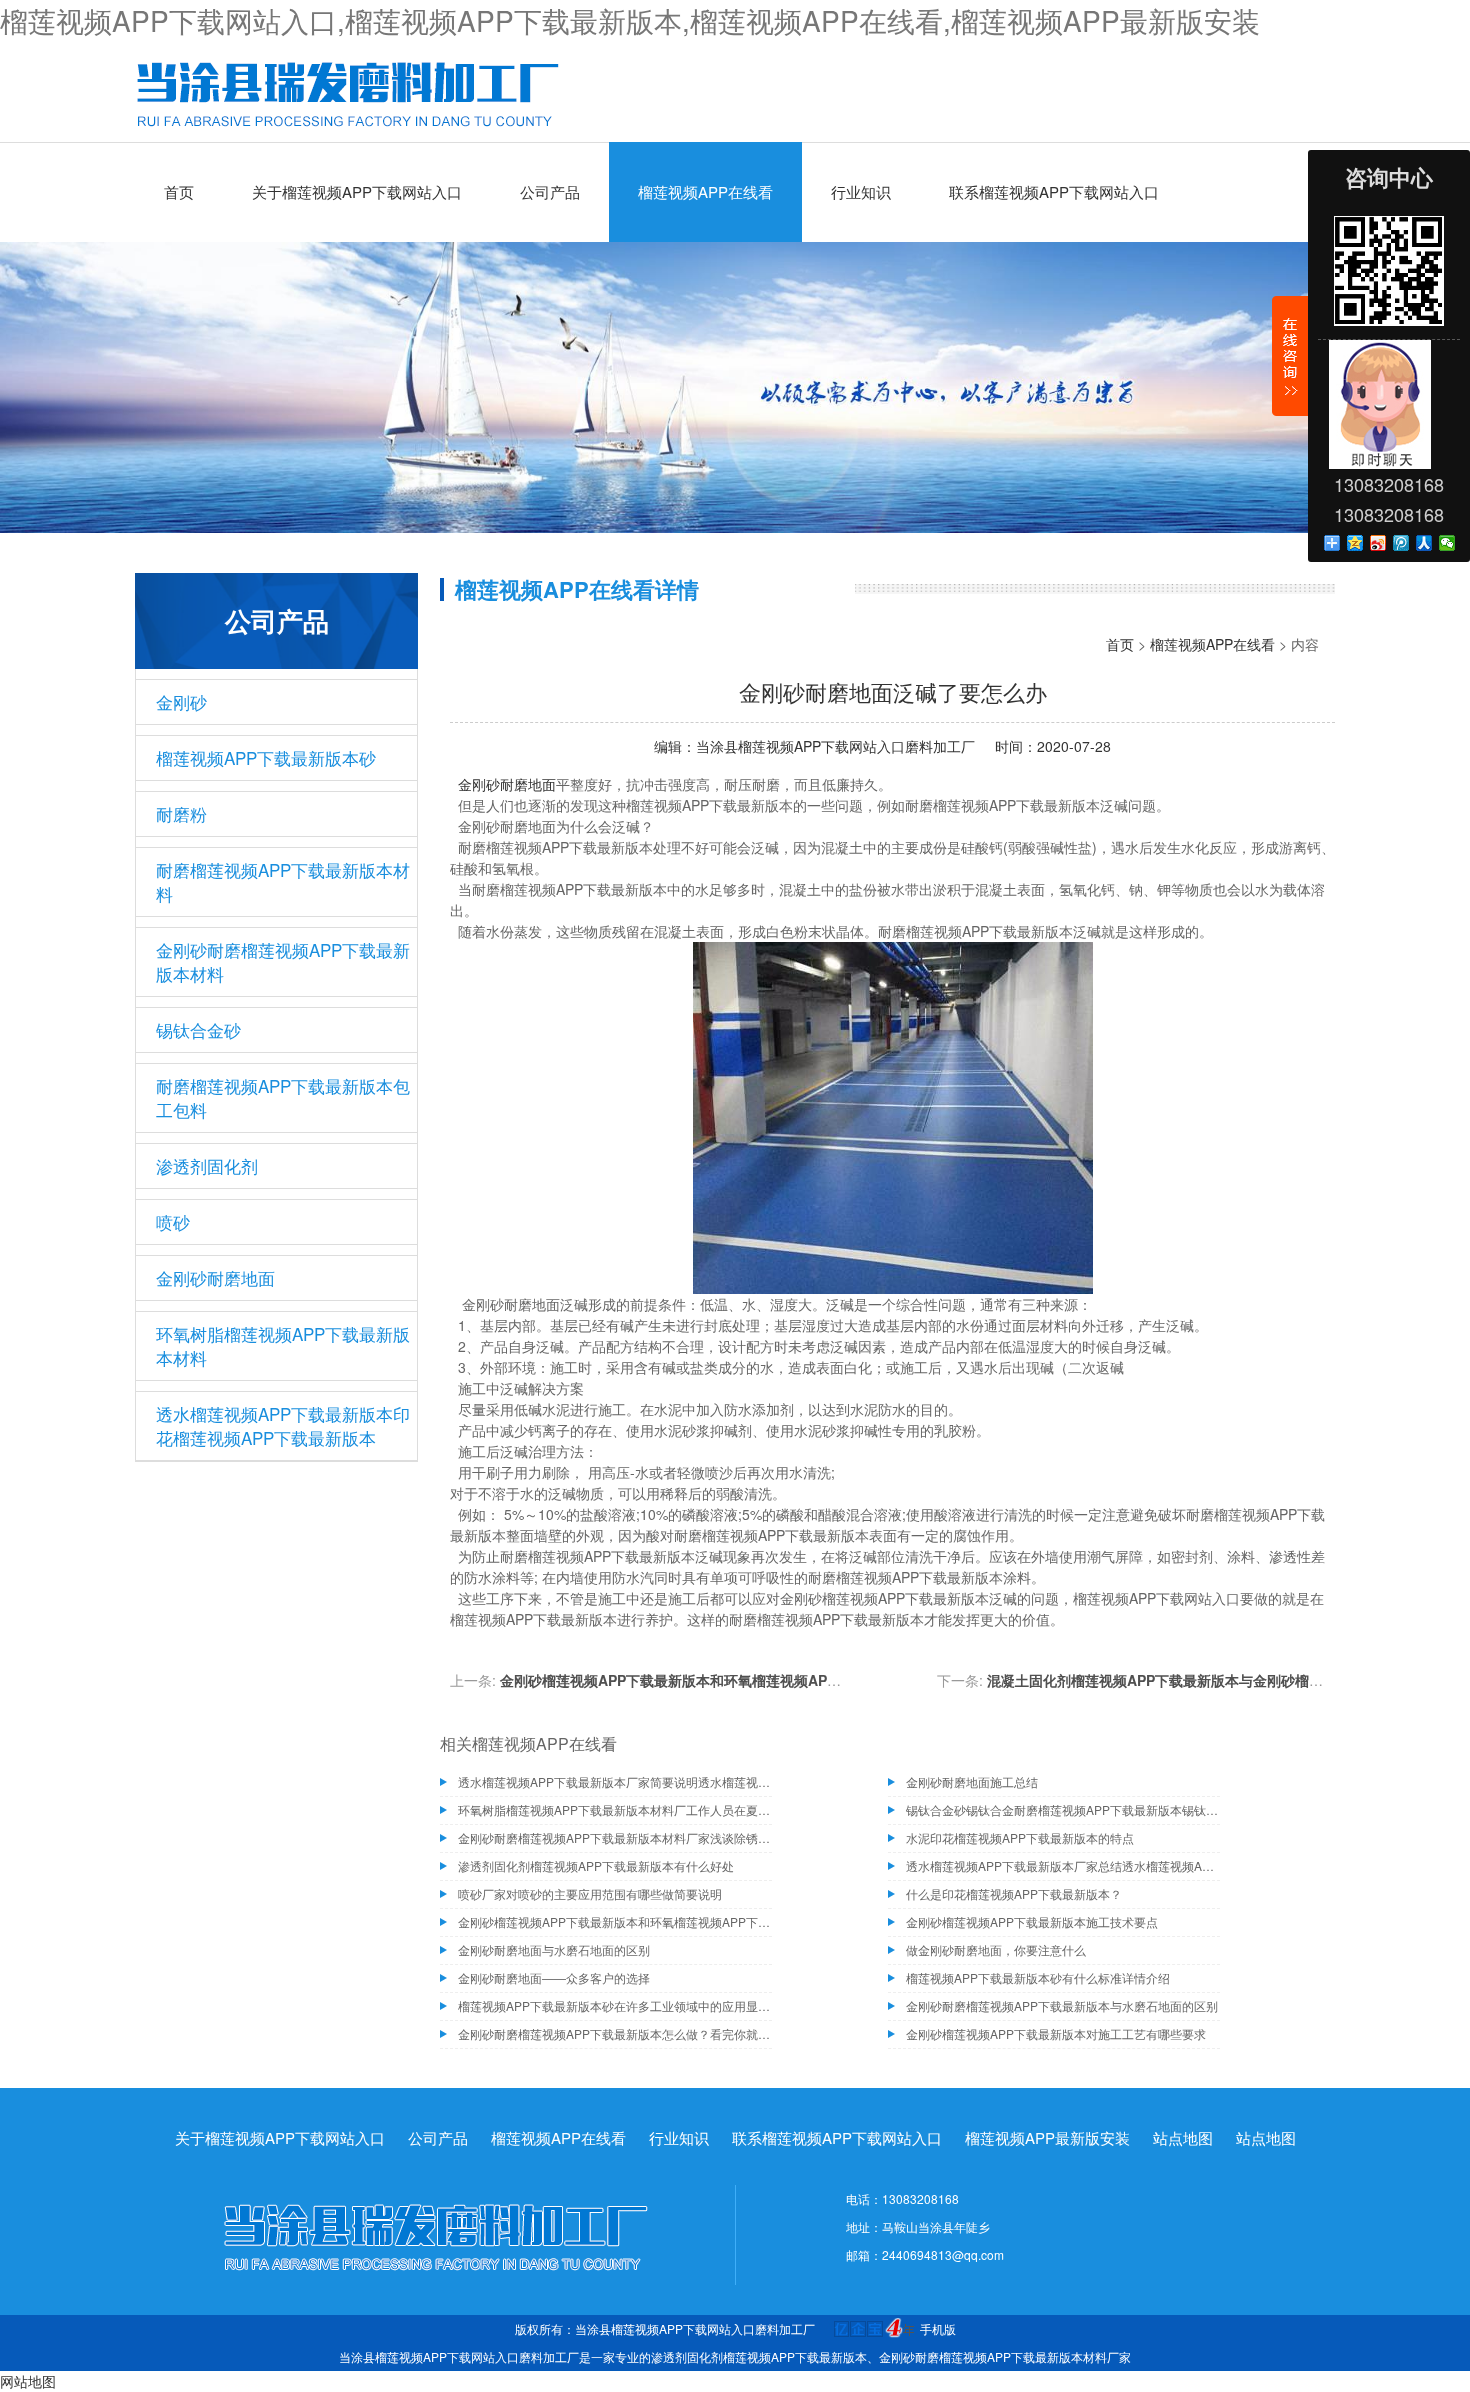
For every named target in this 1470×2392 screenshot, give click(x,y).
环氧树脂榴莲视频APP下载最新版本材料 (283, 1345)
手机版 (938, 2328)
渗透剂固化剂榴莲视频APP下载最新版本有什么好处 (596, 1865)
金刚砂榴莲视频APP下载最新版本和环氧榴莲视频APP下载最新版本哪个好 (731, 1680)
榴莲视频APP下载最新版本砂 (266, 757)
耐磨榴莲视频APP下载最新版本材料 (283, 881)
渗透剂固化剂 (207, 1165)
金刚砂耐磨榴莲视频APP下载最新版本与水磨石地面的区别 (1062, 2005)
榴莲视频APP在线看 (705, 191)
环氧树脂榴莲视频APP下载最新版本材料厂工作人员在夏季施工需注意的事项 (615, 1809)
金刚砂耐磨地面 (215, 1277)
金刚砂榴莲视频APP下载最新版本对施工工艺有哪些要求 (1056, 2033)
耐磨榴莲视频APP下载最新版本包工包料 (283, 1097)
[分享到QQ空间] (1355, 543)
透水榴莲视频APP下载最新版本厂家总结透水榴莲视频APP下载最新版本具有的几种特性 (1063, 1865)
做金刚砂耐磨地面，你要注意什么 (996, 1949)
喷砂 (173, 1221)
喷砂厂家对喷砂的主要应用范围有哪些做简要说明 (590, 1893)
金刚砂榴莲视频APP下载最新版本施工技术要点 (1032, 1921)
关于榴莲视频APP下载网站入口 (357, 191)
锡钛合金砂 (198, 1029)
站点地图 (1183, 2137)
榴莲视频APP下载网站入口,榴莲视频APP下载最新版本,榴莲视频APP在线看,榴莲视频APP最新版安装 (630, 20)
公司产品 (550, 191)
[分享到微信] (1447, 543)
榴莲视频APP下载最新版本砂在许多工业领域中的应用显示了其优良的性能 (615, 2005)
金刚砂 (181, 701)
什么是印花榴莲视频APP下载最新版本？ (1014, 1893)
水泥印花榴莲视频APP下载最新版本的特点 (1020, 1837)
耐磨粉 (181, 813)
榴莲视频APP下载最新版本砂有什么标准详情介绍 (1038, 1977)
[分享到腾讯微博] (1401, 543)
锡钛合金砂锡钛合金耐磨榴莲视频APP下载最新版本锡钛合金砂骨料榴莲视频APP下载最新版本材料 (1063, 1809)
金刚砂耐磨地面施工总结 (972, 1781)
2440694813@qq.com (943, 2254)
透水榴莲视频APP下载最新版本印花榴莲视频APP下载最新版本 (283, 1425)
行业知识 (861, 191)
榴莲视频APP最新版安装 (1047, 2137)
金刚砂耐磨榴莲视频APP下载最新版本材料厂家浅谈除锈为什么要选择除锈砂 (615, 1837)
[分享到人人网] (1424, 543)
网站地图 (28, 2381)
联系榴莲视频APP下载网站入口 (1054, 191)
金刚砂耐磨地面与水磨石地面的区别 (554, 1949)
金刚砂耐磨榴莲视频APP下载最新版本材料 (283, 961)
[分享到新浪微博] (1378, 543)
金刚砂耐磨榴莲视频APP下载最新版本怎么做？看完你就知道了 (615, 2033)
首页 (179, 191)
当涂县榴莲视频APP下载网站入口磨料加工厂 (835, 746)
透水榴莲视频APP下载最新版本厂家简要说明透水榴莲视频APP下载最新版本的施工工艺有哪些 (615, 1781)
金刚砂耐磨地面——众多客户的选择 (554, 1977)
